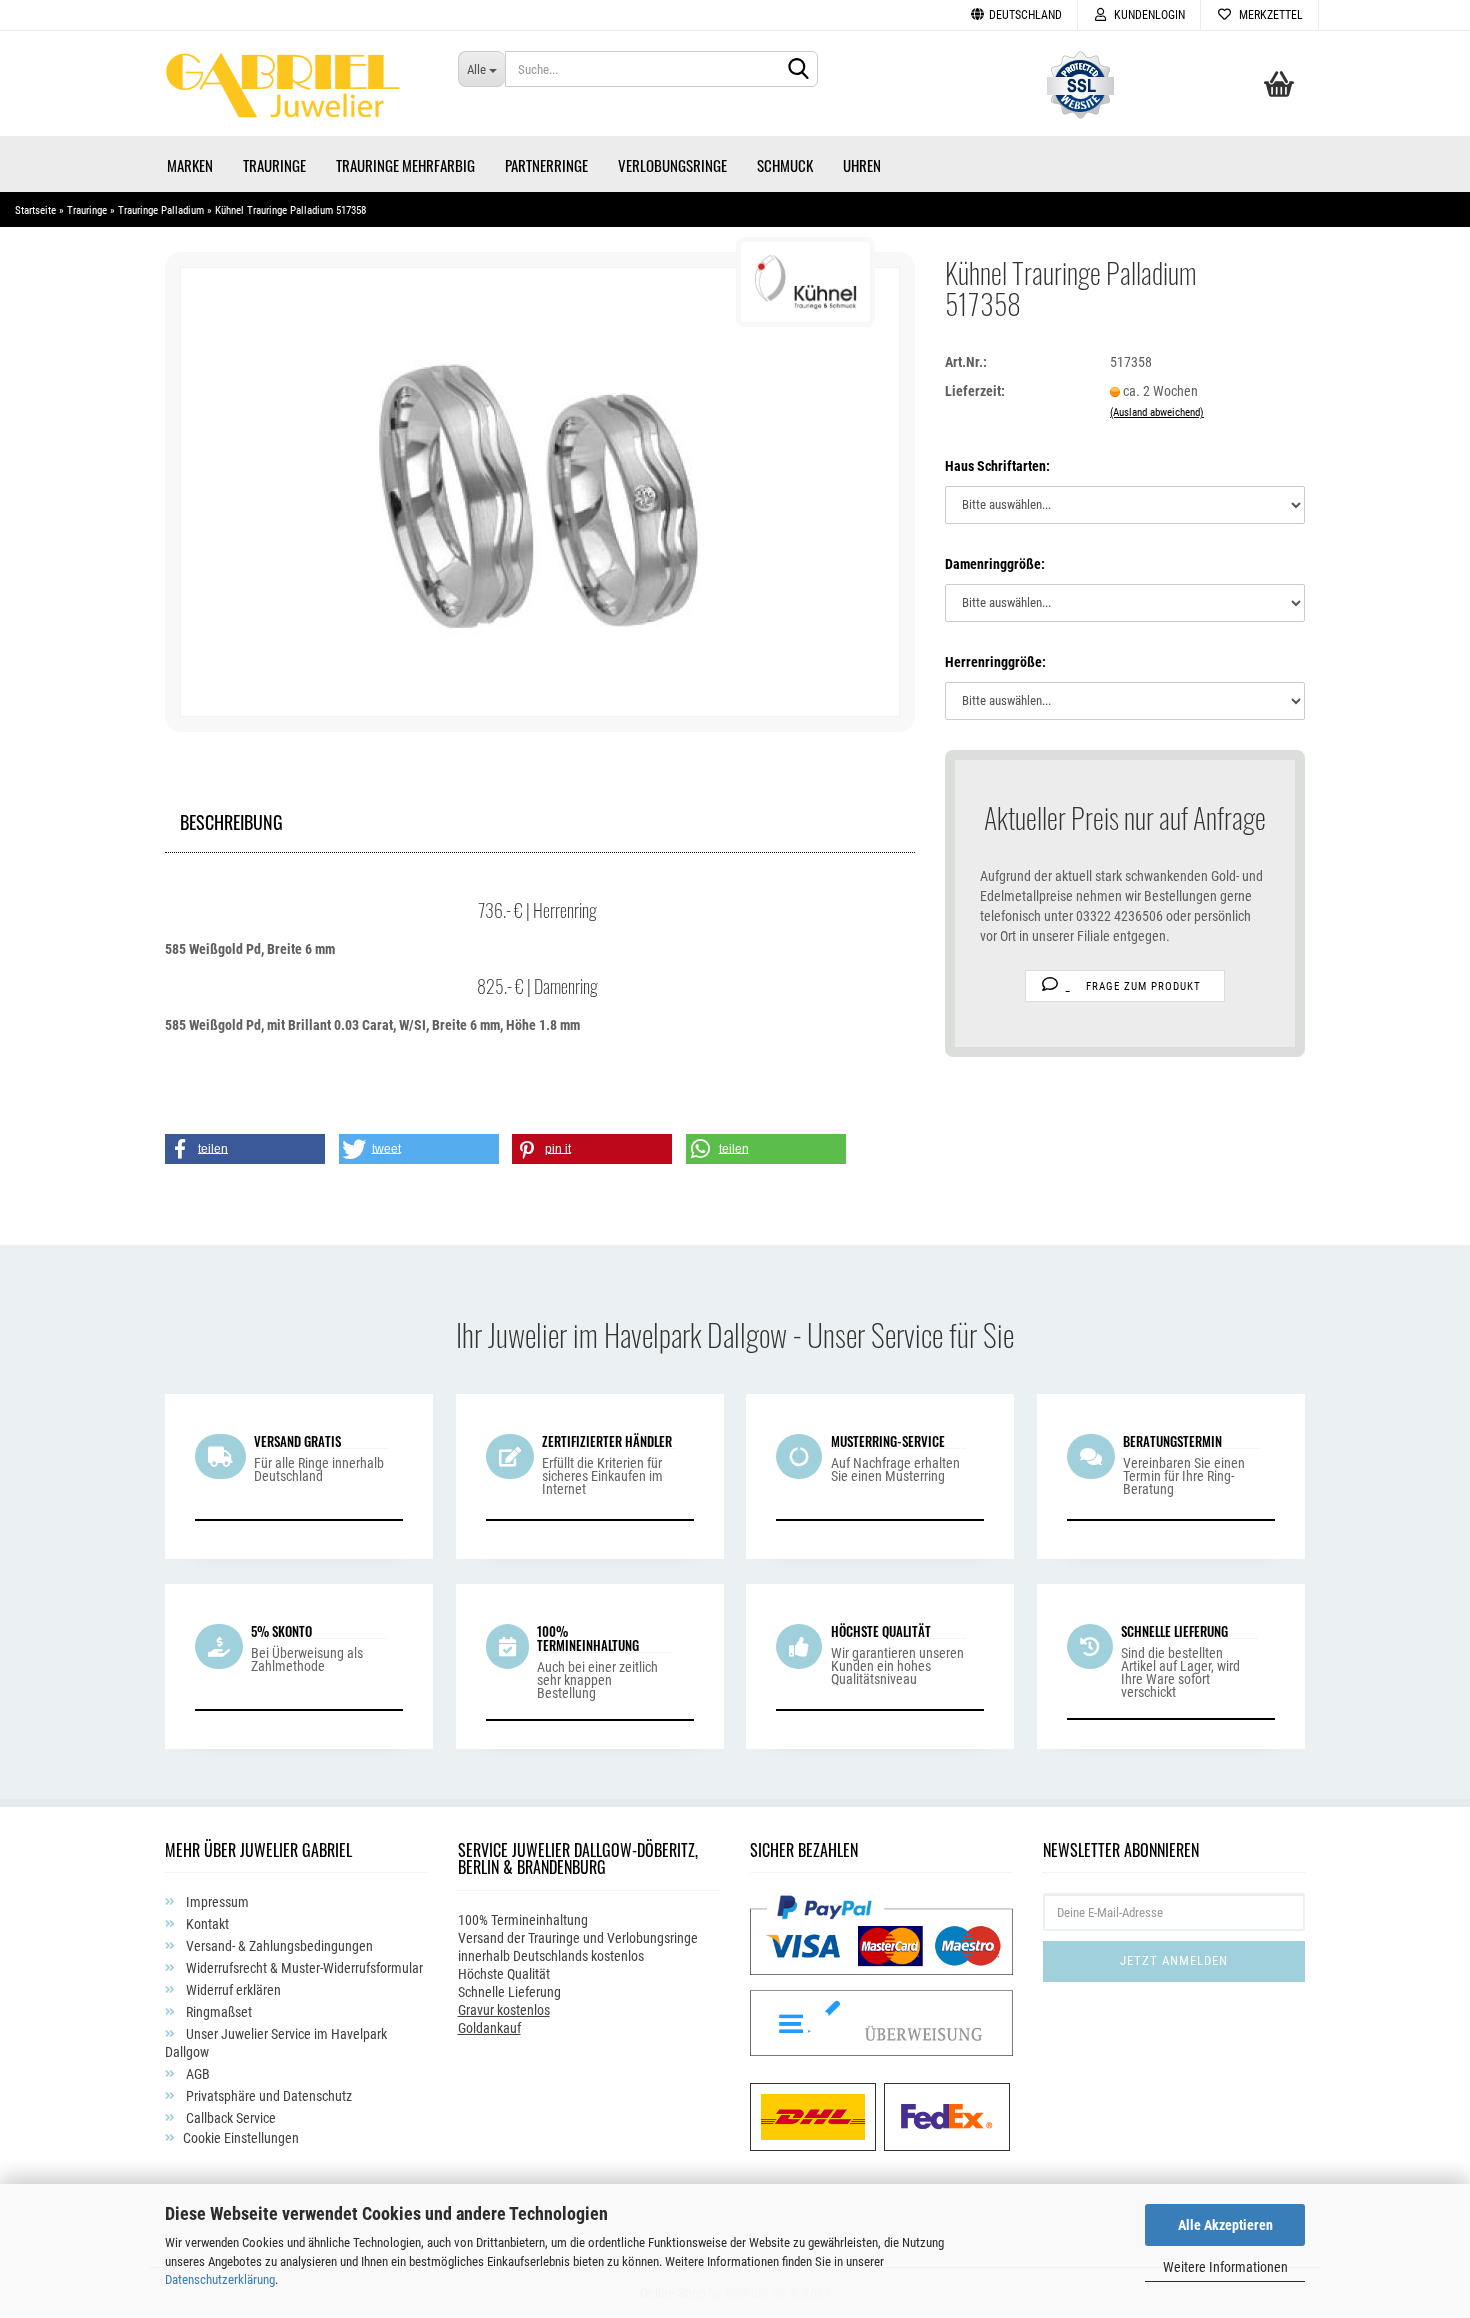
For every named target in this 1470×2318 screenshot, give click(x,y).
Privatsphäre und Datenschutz (267, 2096)
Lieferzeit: (975, 391)
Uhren (862, 165)
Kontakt (206, 1924)
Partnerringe (546, 165)
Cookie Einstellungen (241, 2138)
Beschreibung (231, 819)
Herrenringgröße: (995, 662)
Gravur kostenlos (504, 2010)
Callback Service (229, 2118)
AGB (196, 2074)
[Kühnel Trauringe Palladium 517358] (540, 491)
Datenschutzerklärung (220, 2279)
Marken (190, 165)
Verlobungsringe (672, 165)
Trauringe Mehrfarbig (405, 165)
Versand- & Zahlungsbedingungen (278, 1946)
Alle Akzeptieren (1225, 2225)
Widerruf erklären (232, 1990)
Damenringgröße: (995, 564)
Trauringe (274, 165)
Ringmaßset (217, 2012)
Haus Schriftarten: (997, 466)
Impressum (216, 1902)
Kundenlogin (1146, 15)
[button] (245, 1149)
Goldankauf (489, 2028)
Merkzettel (1268, 15)
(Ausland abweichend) (1157, 412)
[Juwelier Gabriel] (296, 91)
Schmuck (785, 165)
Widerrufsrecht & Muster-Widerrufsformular (303, 1968)
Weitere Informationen (1225, 2267)
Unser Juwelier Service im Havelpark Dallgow (276, 2043)
